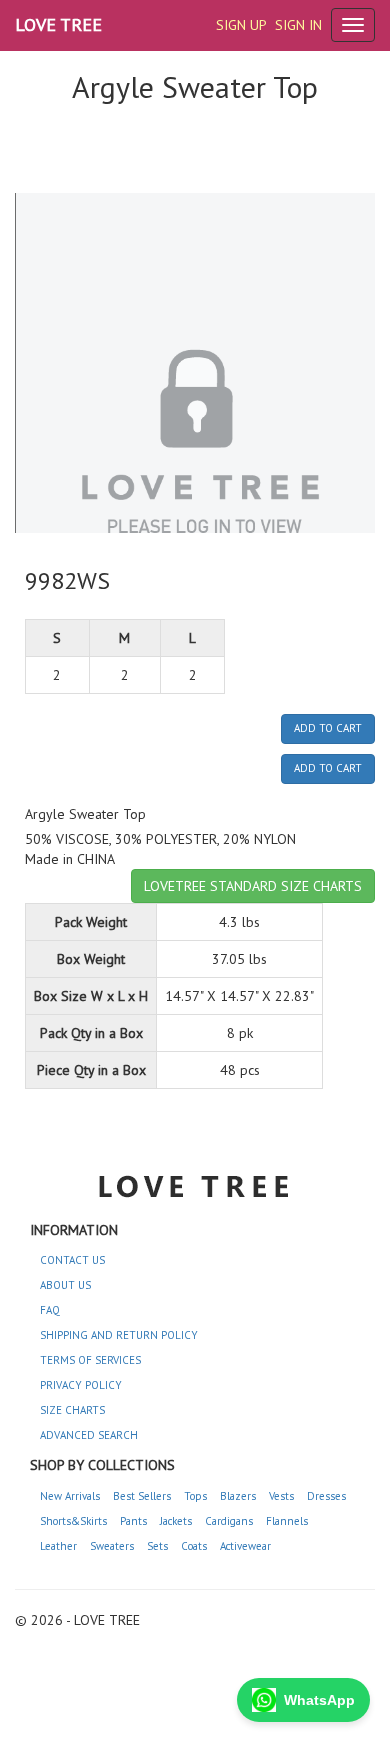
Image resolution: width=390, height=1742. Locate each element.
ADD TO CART (328, 728)
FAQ (50, 1310)
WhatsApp (319, 1700)
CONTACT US (72, 1260)
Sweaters (112, 1546)
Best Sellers (142, 1496)
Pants (133, 1521)
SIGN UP (241, 25)
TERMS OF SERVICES (90, 1360)
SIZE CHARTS (72, 1410)
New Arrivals (70, 1496)
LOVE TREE (58, 24)
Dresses (326, 1496)
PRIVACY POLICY (81, 1385)
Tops (195, 1496)
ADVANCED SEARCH (89, 1435)
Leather (58, 1546)
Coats (194, 1546)
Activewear (245, 1546)
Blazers (238, 1496)
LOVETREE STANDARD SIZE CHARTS (253, 886)
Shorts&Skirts (73, 1521)
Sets (157, 1546)
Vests (281, 1496)
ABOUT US (65, 1285)
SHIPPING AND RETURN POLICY (119, 1335)
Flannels (287, 1521)
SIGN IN (298, 25)
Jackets (176, 1521)
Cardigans (229, 1521)
